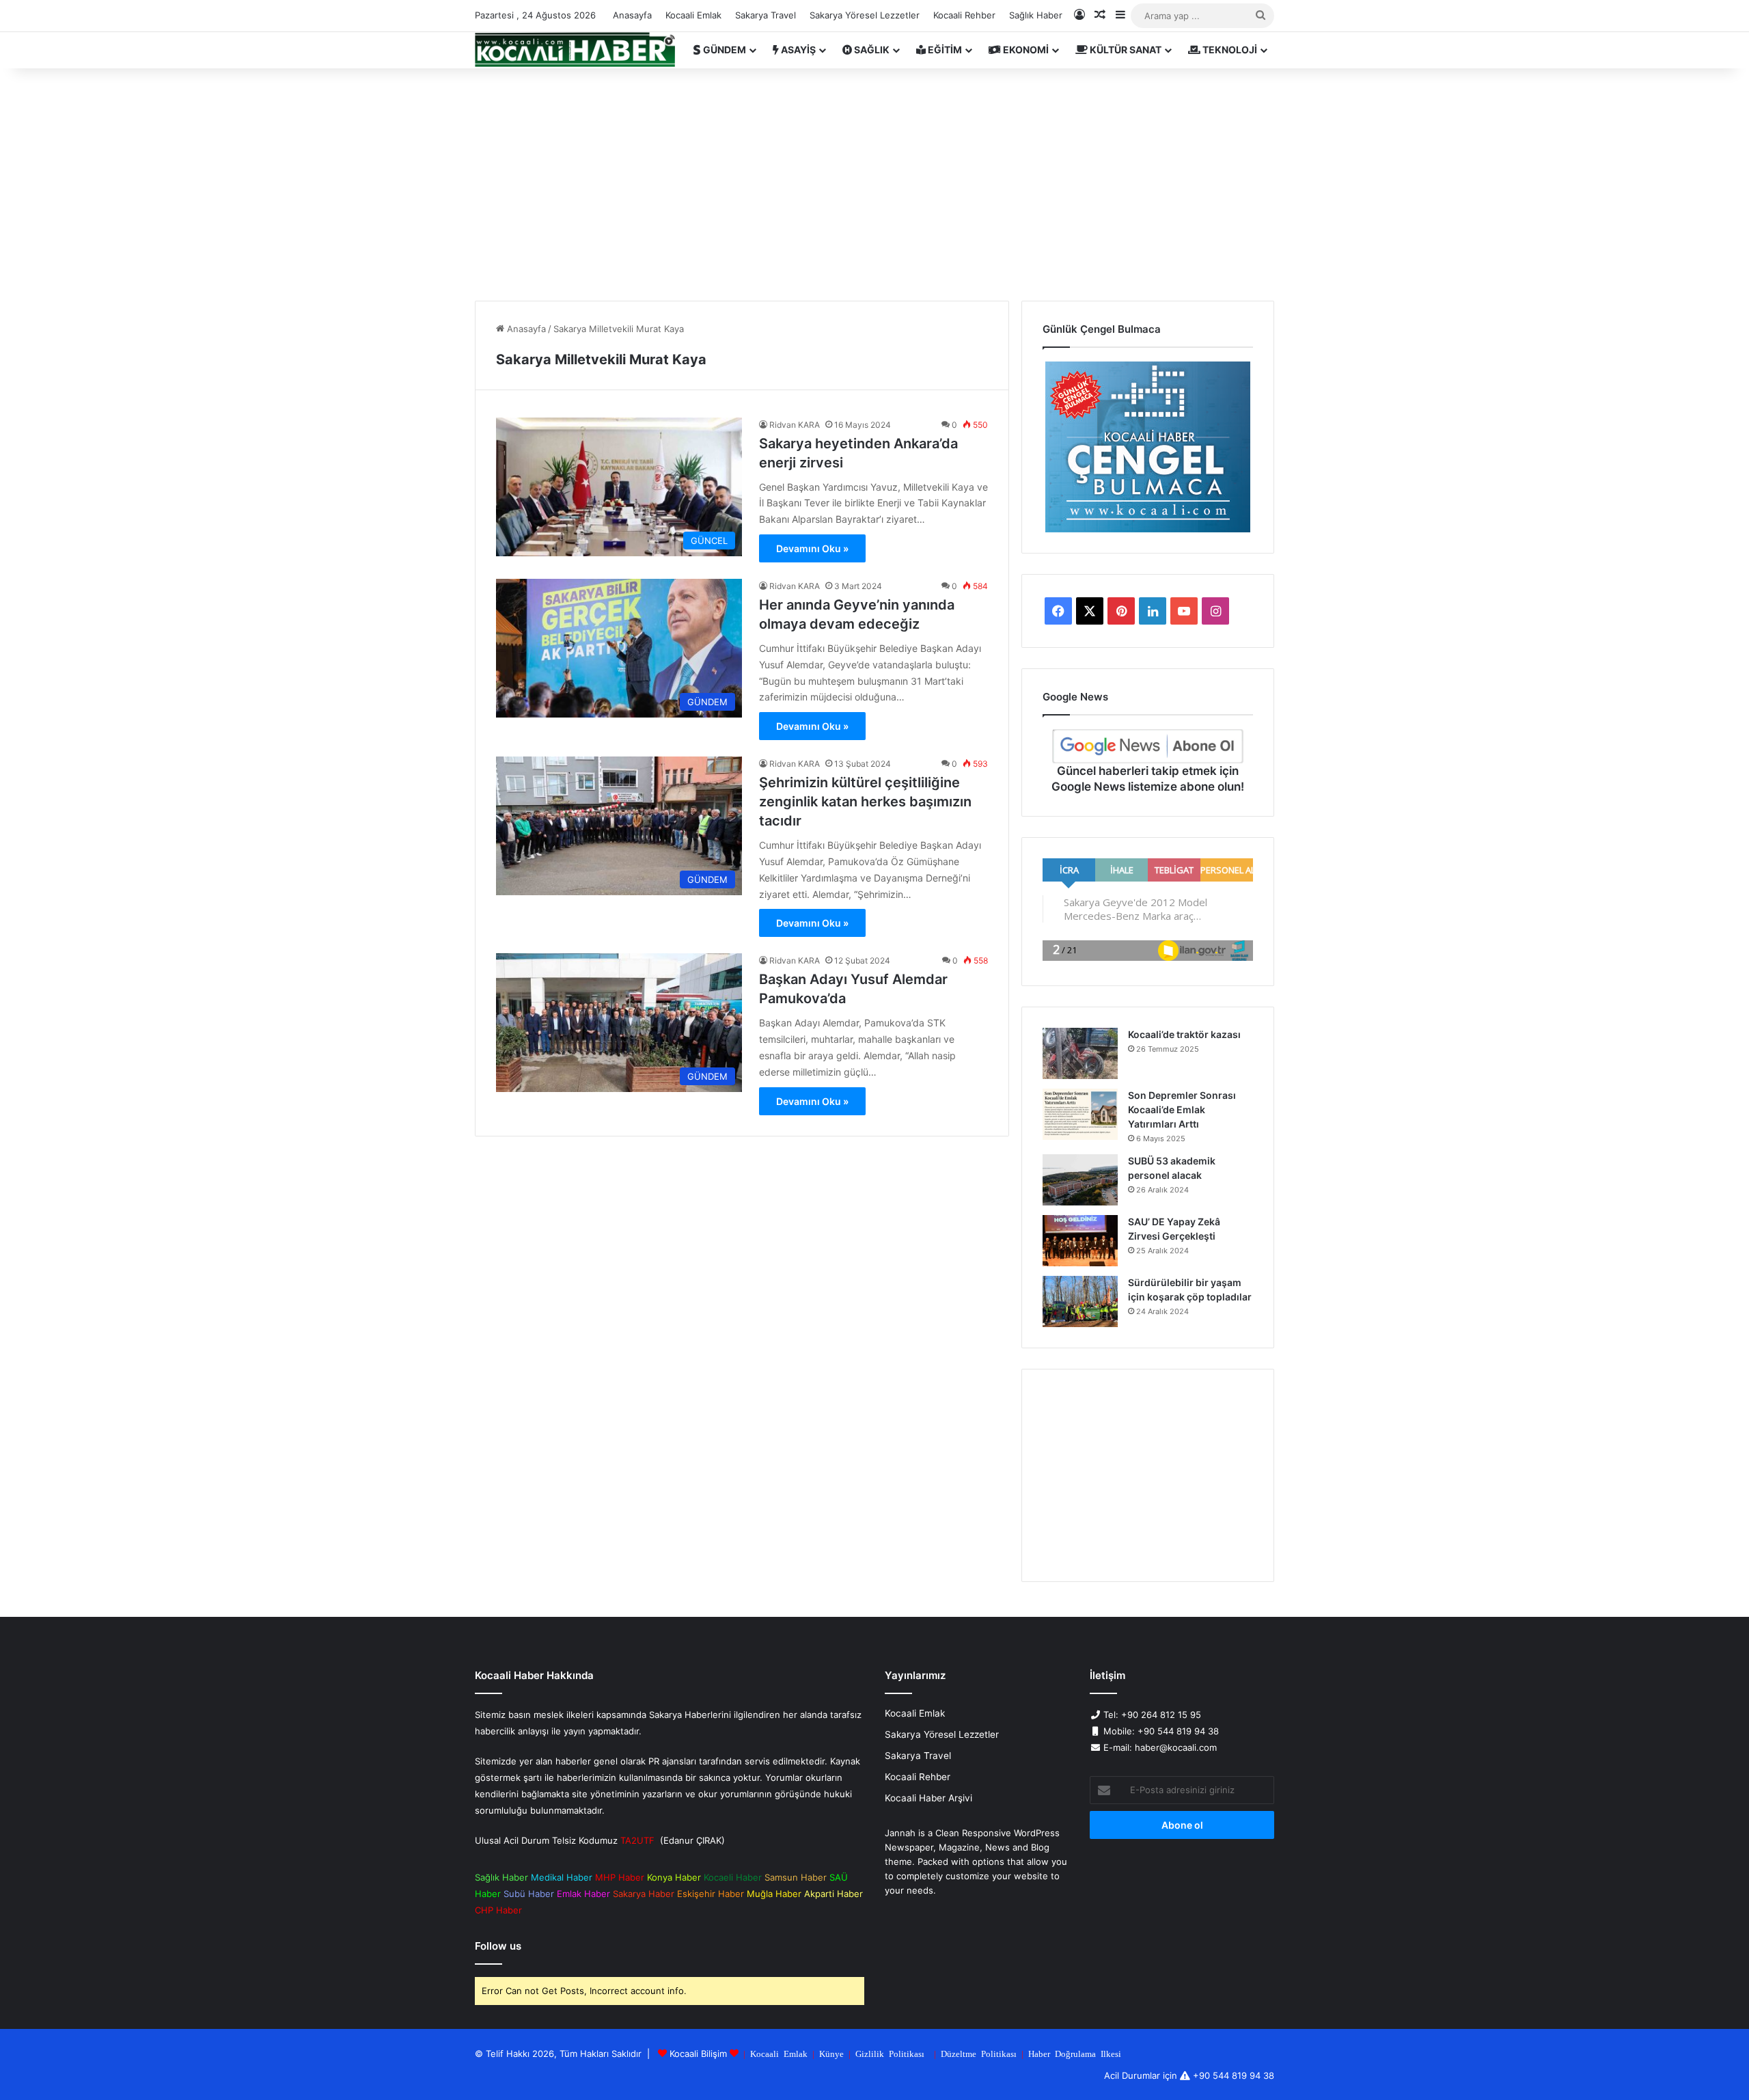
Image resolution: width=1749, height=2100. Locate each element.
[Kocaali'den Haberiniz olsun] (575, 50)
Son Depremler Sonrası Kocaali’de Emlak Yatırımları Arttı (1182, 1109)
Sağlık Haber (1036, 15)
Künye (831, 2053)
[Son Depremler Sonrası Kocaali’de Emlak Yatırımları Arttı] (1080, 1114)
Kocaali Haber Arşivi (928, 1798)
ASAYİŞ (797, 50)
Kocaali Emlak (693, 15)
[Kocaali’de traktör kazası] (1080, 1053)
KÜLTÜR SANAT (1125, 50)
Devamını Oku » (812, 548)
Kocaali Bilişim (698, 2054)
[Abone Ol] (1148, 746)
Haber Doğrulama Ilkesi (1075, 2053)
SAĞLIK (871, 50)
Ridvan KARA (795, 425)
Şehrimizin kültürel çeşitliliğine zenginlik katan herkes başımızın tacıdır (865, 802)
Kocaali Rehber (964, 15)
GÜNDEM (724, 50)
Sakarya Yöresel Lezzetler (865, 15)
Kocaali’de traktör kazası (1184, 1034)
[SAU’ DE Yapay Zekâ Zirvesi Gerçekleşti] (1080, 1241)
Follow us (498, 1946)
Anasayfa (632, 15)
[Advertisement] (874, 185)
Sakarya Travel (766, 15)
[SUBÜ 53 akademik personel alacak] (1080, 1180)
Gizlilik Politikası (890, 2053)
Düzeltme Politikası (979, 2053)
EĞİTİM (944, 50)
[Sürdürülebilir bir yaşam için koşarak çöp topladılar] (1080, 1301)
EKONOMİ (1025, 50)
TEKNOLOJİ (1229, 50)
